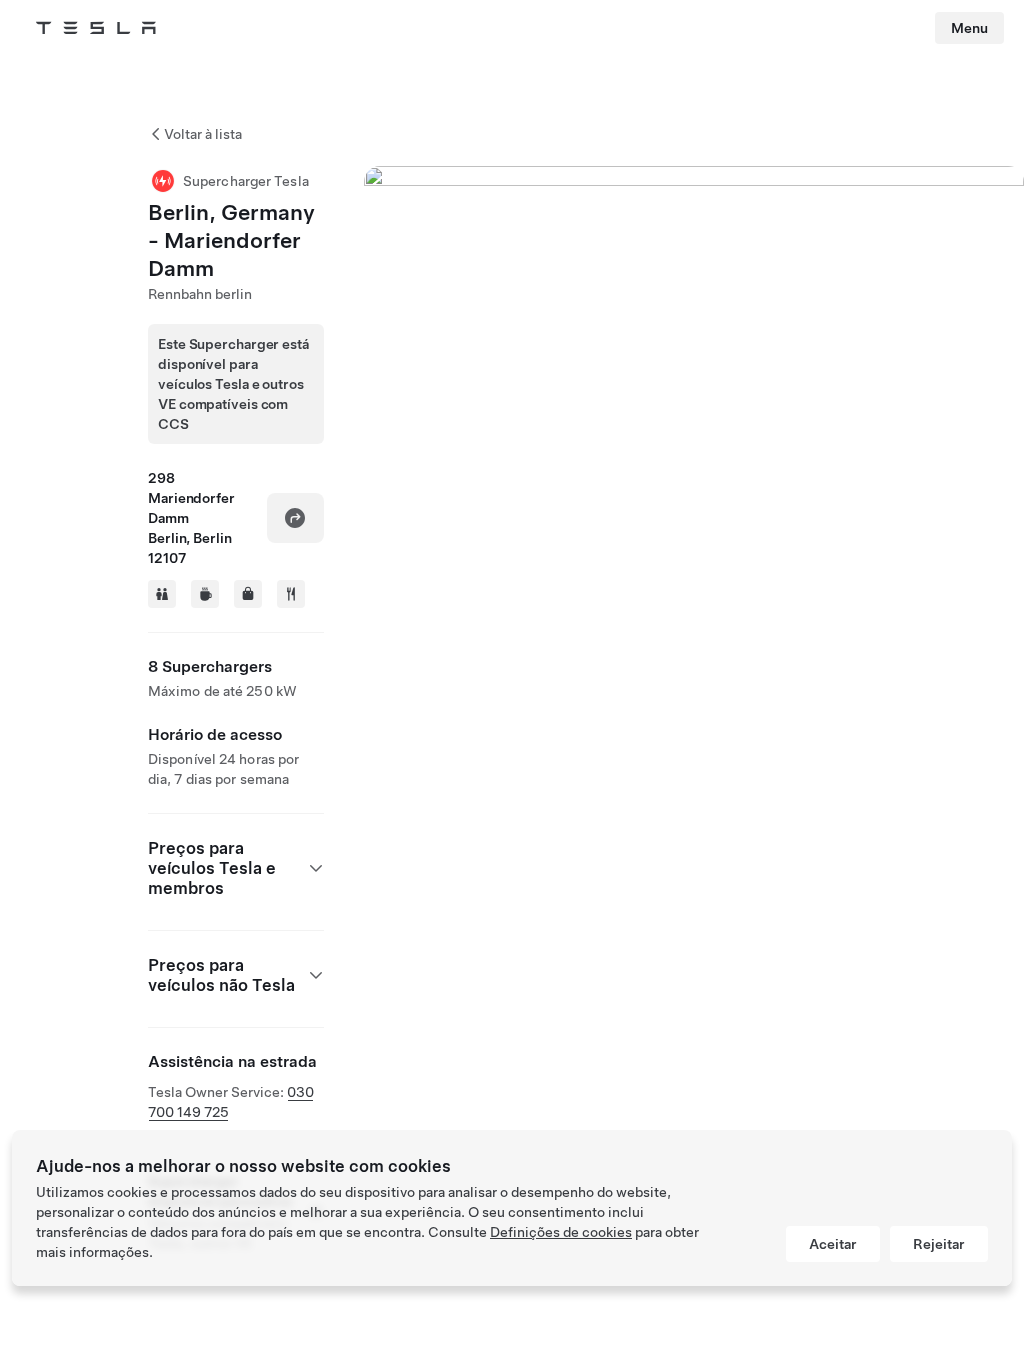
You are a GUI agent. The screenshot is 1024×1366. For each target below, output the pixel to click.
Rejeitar (939, 1244)
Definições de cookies (561, 1232)
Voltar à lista (203, 134)
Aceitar (833, 1244)
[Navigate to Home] (96, 28)
